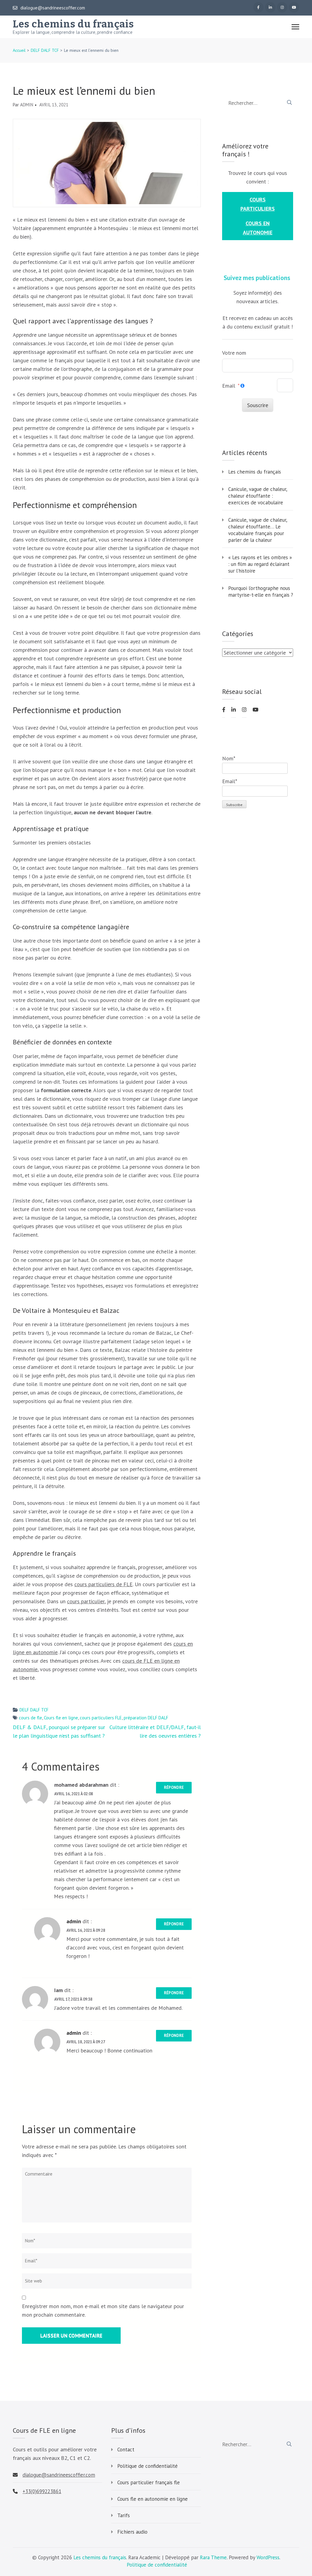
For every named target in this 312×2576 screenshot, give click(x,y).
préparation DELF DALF (146, 1718)
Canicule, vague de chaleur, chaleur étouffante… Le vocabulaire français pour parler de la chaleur (258, 530)
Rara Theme (213, 2557)
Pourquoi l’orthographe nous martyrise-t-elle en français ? (261, 592)
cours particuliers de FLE (103, 1584)
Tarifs (124, 2515)
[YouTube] (294, 7)
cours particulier (86, 1601)
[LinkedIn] (270, 7)
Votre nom (234, 353)
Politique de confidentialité (147, 2466)
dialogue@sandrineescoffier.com (53, 8)
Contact (126, 2450)
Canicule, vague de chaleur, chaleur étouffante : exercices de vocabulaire (258, 496)
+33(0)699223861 (42, 2491)
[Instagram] (282, 7)
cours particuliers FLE (101, 1718)
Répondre (174, 1787)
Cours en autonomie (258, 228)
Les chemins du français (73, 24)
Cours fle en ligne (61, 1718)
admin (27, 105)
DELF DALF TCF (34, 1710)
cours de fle (30, 1718)
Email (229, 386)
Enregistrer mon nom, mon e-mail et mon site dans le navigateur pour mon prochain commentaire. (103, 2310)
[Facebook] (258, 7)
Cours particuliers (258, 204)
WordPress (268, 2557)
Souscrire (258, 405)
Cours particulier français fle (149, 2482)
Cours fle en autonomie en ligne (152, 2499)
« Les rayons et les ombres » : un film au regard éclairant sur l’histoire (260, 564)
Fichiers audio (132, 2532)
